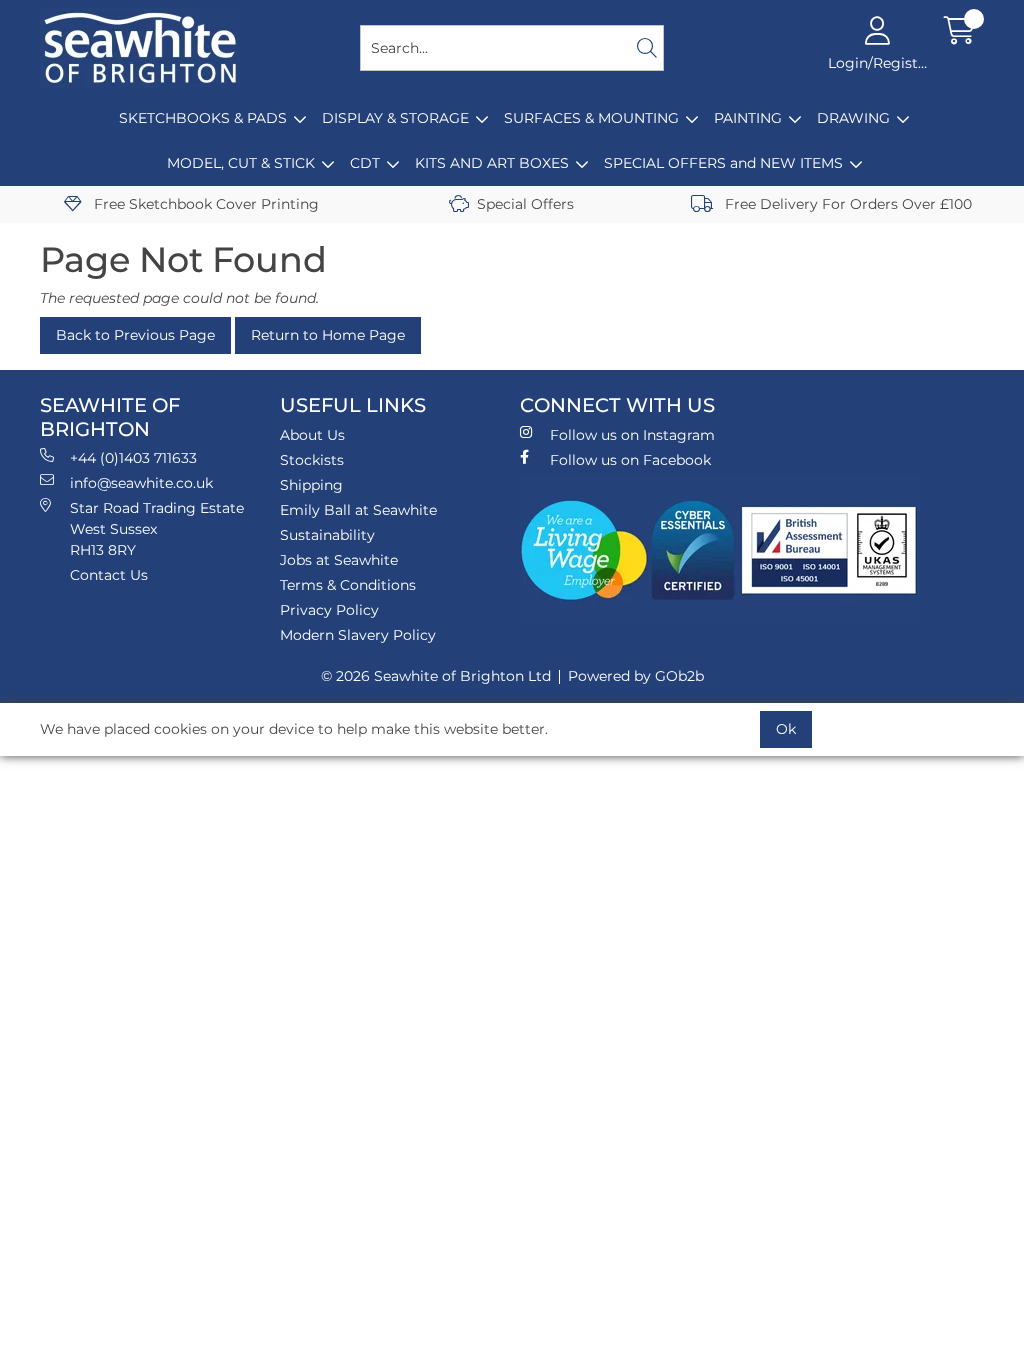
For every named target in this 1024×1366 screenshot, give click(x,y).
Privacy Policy (329, 610)
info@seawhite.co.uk (141, 483)
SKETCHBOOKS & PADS (203, 118)
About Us (312, 435)
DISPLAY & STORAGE (395, 118)
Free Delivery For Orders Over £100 (846, 204)
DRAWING (853, 118)
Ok (786, 729)
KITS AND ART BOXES (492, 163)
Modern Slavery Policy (358, 635)
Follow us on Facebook (630, 460)
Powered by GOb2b (636, 676)
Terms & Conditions (348, 585)
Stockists (312, 460)
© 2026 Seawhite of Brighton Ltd (436, 676)
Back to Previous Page (135, 335)
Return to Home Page (328, 335)
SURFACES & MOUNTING (591, 118)
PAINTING (748, 118)
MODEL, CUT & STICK (241, 163)
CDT (365, 163)
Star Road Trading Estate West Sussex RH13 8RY (157, 529)
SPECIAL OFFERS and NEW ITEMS (723, 163)
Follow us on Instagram (632, 435)
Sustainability (327, 535)
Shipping (311, 485)
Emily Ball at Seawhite (358, 510)
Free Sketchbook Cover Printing (204, 204)
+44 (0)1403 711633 (133, 458)
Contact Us (109, 575)
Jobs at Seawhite (339, 560)
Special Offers (525, 204)
